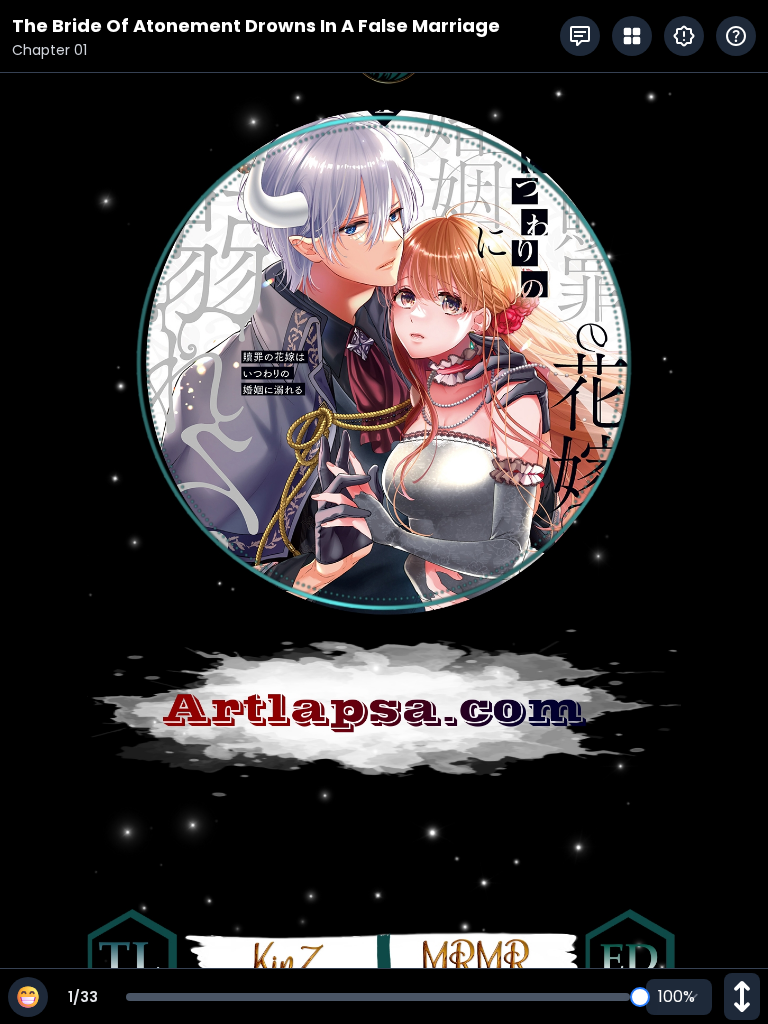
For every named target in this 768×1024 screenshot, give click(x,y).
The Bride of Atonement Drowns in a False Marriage (256, 25)
